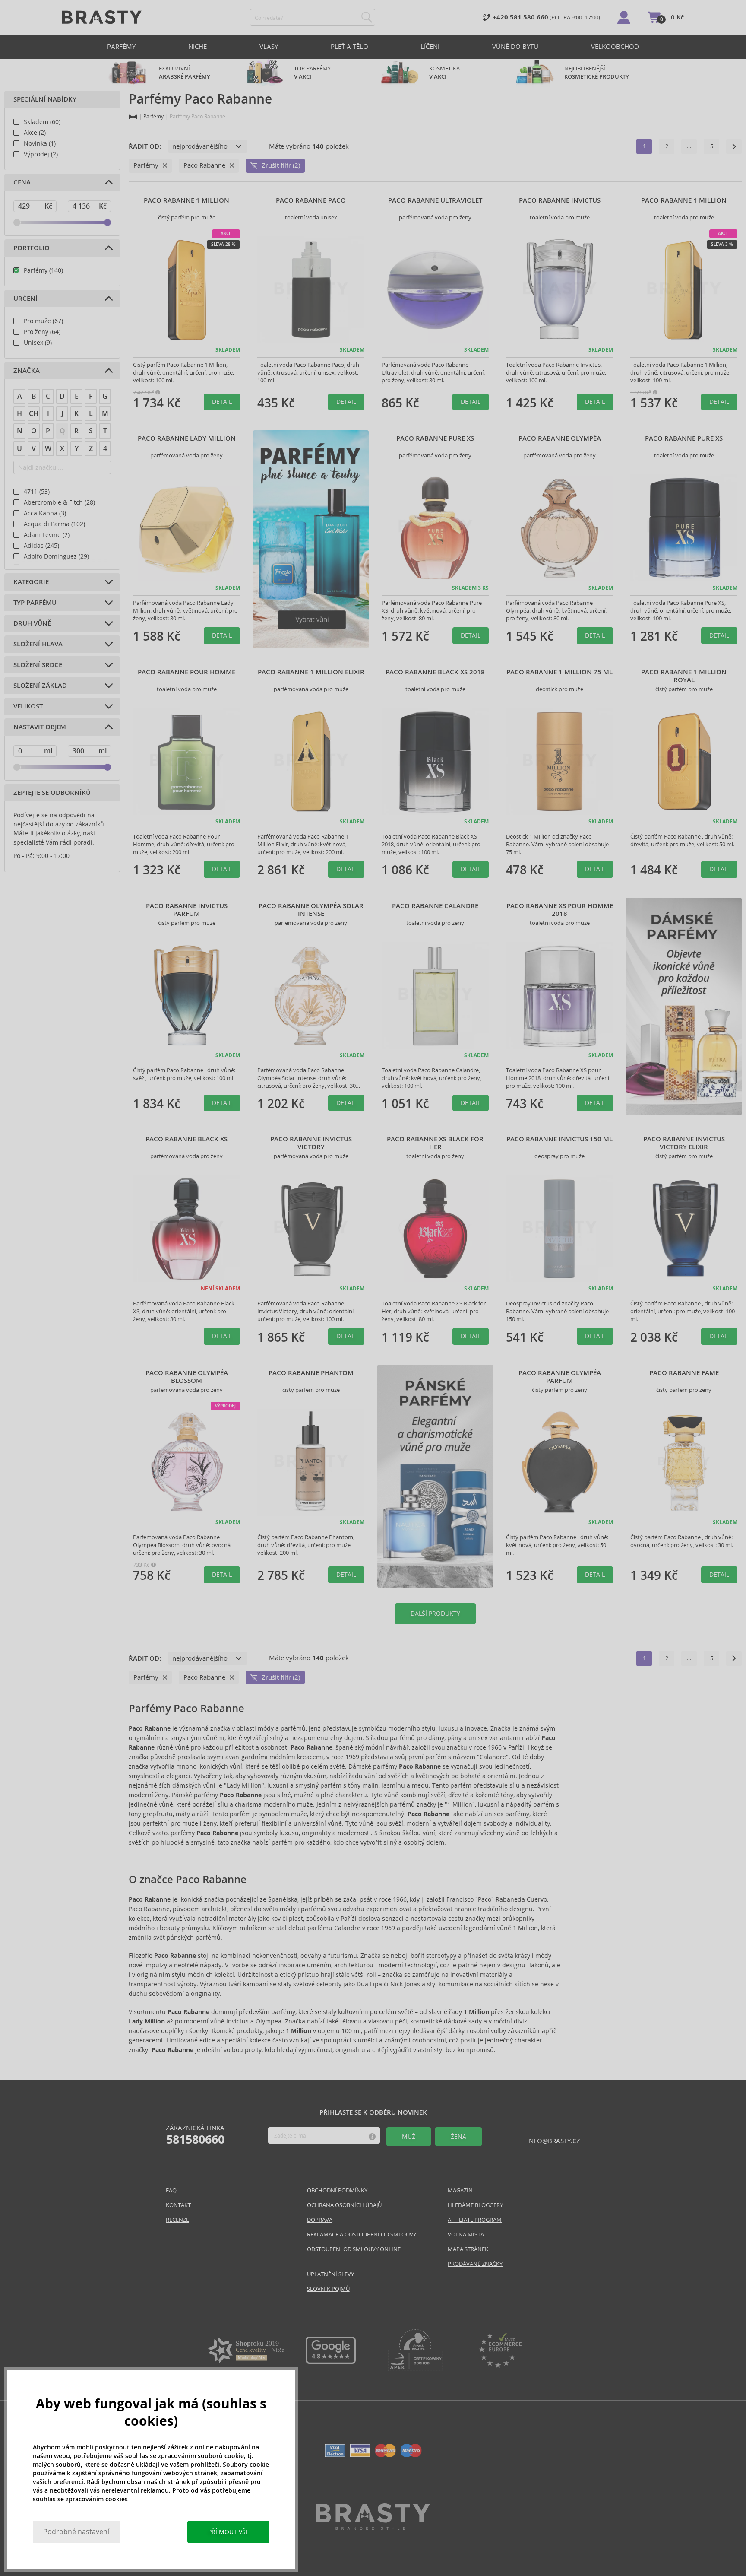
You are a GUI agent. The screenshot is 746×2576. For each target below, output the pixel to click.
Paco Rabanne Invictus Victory (311, 1143)
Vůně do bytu (515, 46)
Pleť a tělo (349, 46)
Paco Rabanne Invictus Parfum (187, 910)
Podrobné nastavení (76, 2532)
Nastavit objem (40, 727)
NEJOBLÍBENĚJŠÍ (597, 73)
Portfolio (32, 248)
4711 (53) (37, 492)
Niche (198, 46)
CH (34, 414)
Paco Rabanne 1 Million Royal (684, 676)
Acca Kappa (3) (45, 513)
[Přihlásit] (624, 17)
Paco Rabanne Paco (311, 200)
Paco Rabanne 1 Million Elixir (311, 672)
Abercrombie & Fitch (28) (59, 502)
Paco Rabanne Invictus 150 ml (559, 1139)
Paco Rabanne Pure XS (435, 438)
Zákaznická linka (195, 2135)
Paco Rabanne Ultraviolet (435, 200)
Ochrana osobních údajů (344, 2205)
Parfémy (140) (43, 270)
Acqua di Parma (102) (54, 524)
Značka (27, 371)
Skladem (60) (42, 122)
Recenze (177, 2220)
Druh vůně (32, 623)
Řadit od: (145, 146)
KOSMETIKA (445, 73)
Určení (25, 299)
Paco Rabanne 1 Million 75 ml (559, 672)
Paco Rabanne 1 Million (186, 200)
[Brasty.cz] (373, 2527)
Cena (22, 182)
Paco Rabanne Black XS (186, 1139)
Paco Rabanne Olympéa (560, 438)
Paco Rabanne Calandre (435, 906)
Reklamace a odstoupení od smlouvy (362, 2235)
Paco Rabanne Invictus (560, 200)
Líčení (430, 46)
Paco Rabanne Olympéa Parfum (560, 1377)
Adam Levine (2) (47, 535)
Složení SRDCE (38, 665)
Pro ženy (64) (42, 332)
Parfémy (121, 46)
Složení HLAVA (38, 644)
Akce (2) (35, 133)
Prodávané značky (475, 2264)
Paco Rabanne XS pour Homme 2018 (560, 910)
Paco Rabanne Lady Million (187, 438)
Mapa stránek (468, 2249)
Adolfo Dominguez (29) (56, 556)
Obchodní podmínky (337, 2190)
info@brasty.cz (554, 2141)
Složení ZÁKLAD (40, 686)
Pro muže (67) (43, 321)
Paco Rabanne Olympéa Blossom (187, 1377)
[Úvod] (133, 117)
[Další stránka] (734, 146)
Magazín (460, 2190)
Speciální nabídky (45, 99)
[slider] (17, 222)
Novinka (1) (40, 143)
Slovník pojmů (328, 2289)
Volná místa (466, 2235)
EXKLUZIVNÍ (185, 73)
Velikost (28, 706)
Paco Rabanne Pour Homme (186, 672)
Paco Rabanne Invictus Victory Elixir (684, 1143)
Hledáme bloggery (475, 2205)
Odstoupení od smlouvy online (354, 2249)
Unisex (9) (38, 343)
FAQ (171, 2190)
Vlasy (269, 46)
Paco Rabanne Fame (684, 1373)
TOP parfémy (312, 73)
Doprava (320, 2220)
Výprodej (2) (41, 154)
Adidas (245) (41, 546)
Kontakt (178, 2205)
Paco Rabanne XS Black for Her (435, 1143)
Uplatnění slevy (330, 2274)
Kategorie (31, 582)
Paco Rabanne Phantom (311, 1373)
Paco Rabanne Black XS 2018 (435, 672)
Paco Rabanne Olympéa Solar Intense (311, 910)
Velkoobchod (615, 46)
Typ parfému (35, 603)
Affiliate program (475, 2220)
